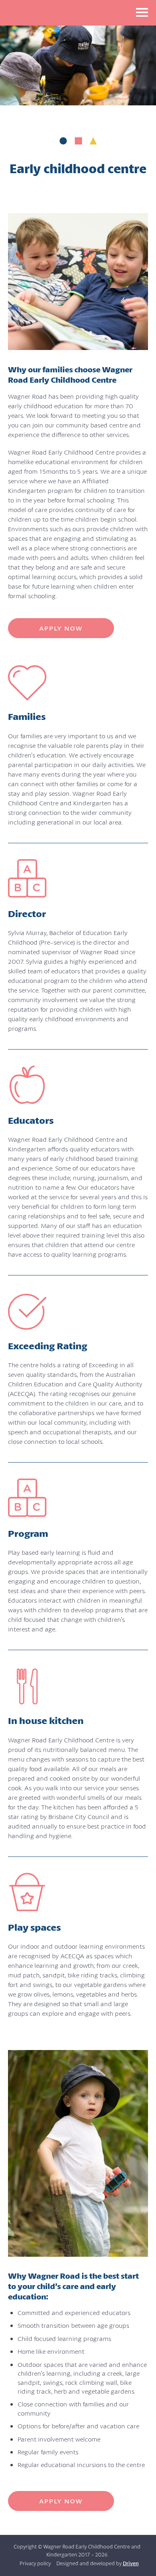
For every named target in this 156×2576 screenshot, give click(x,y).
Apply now (61, 628)
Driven (131, 2563)
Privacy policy (35, 2563)
